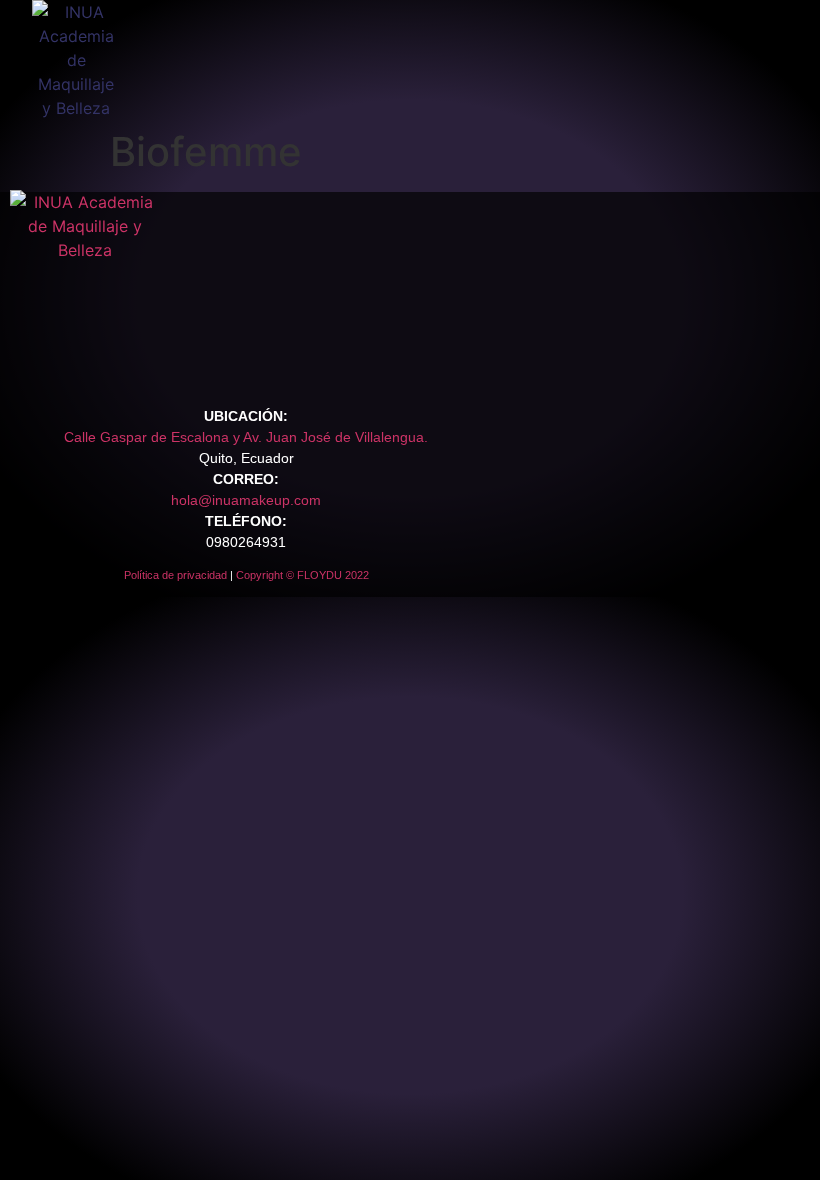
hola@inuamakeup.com (246, 500)
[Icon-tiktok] (99, 355)
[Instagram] (67, 355)
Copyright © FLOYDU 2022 (302, 575)
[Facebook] (35, 355)
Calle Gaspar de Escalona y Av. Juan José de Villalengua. (246, 437)
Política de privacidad (175, 575)
